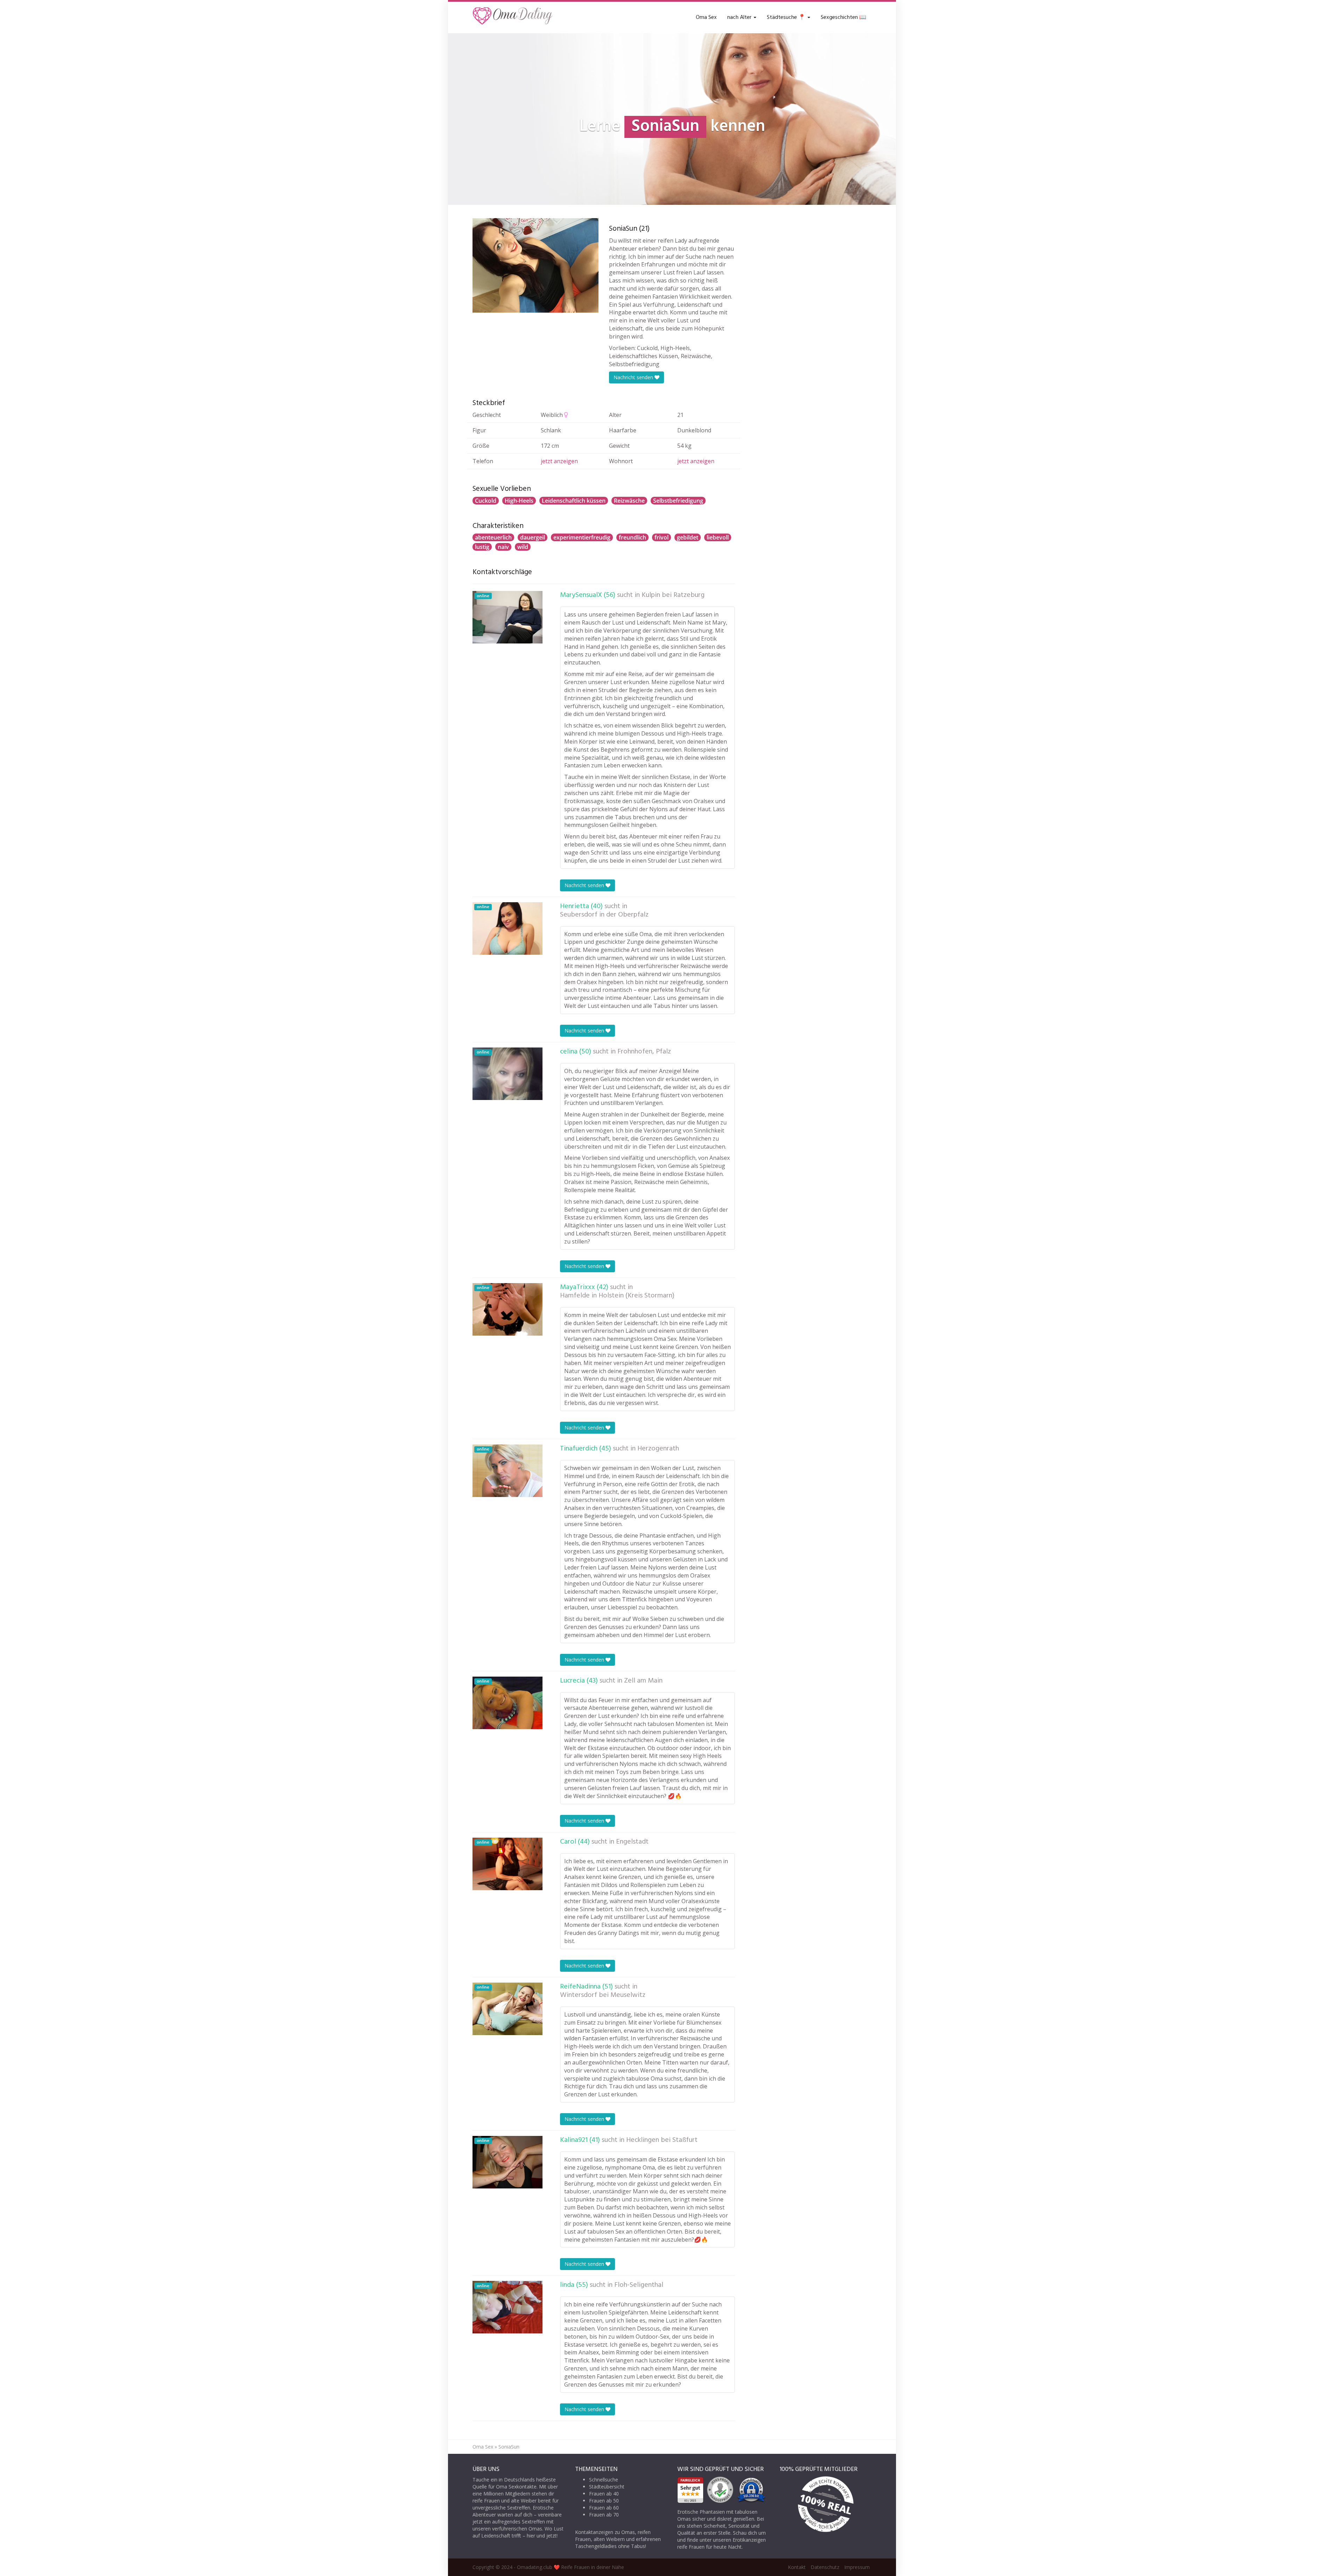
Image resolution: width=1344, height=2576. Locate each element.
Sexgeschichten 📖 (843, 18)
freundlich (632, 537)
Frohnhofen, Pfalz (644, 1052)
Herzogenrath (658, 1449)
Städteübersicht (607, 2487)
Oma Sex (706, 18)
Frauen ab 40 (604, 2494)
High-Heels (519, 501)
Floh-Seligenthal (639, 2285)
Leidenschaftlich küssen (574, 501)
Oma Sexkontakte (516, 2487)
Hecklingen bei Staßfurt (662, 2140)
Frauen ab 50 (604, 2501)
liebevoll (718, 537)
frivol (661, 537)
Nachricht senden (634, 377)
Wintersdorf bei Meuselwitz (603, 1995)
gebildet (688, 537)
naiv (503, 547)
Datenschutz (825, 2567)
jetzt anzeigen (559, 461)
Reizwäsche (629, 501)
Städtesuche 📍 (787, 18)
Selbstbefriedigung (678, 501)
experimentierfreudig (582, 537)
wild (523, 547)
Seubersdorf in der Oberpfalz (604, 915)
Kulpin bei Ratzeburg (673, 595)
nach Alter (740, 18)
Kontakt (797, 2567)
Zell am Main (643, 1681)
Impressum (857, 2567)
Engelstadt (632, 1842)
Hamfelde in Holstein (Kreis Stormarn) (617, 1296)
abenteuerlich (493, 537)
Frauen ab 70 (604, 2515)
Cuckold (486, 501)
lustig (482, 547)
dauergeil (533, 537)
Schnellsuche (604, 2480)
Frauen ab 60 (604, 2508)
